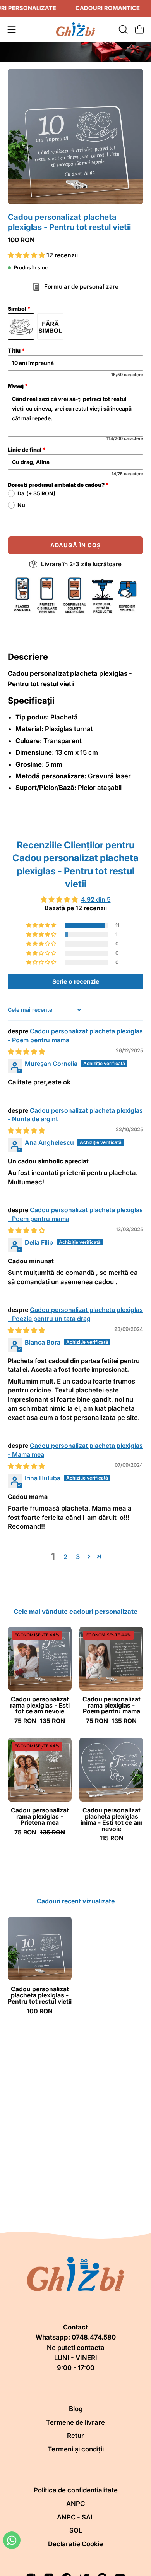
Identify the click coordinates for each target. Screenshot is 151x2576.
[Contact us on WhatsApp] (12, 2540)
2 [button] (65, 1557)
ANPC (75, 2504)
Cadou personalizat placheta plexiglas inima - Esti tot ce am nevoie (112, 1820)
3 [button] (78, 1557)
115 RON (112, 1838)
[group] (75, 1965)
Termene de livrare (75, 2422)
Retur (75, 2436)
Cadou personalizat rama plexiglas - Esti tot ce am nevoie (40, 1706)
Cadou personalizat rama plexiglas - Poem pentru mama (112, 1706)
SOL (76, 2530)
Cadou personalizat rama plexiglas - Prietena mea (40, 1817)
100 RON (40, 2011)
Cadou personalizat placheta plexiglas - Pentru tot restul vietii (40, 1995)
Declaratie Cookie (75, 2544)
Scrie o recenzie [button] (76, 981)
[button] (122, 29)
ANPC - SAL (75, 2517)
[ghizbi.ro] (75, 29)
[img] (26, 1052)
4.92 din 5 (96, 899)
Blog (76, 2409)
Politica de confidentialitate (76, 2490)
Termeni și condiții (76, 2449)
